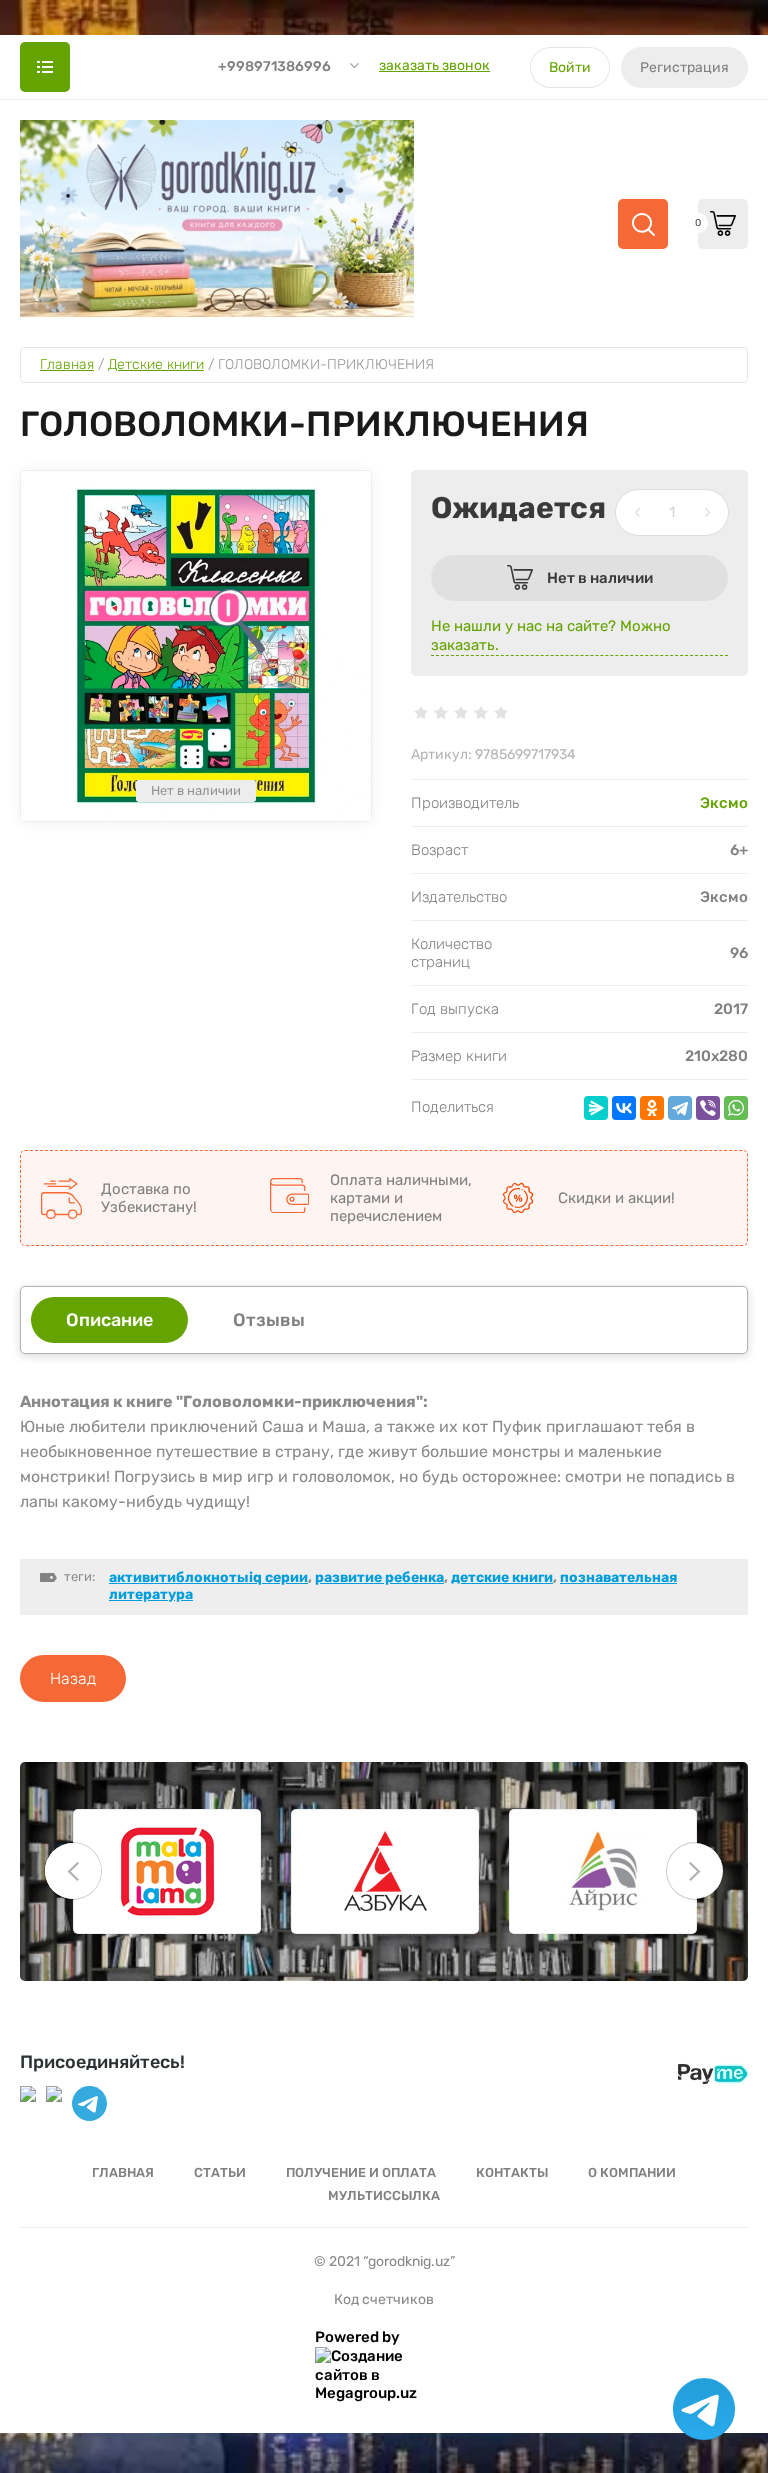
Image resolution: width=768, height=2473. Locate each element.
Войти (570, 67)
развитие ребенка (379, 1577)
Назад (73, 1678)
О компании (632, 2172)
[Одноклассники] (652, 1108)
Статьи (220, 2172)
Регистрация (684, 67)
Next (695, 1871)
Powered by (357, 2337)
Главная (123, 2172)
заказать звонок (434, 65)
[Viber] (708, 1108)
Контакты (512, 2172)
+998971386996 (274, 66)
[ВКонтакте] (624, 1108)
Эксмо (724, 803)
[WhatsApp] (736, 1108)
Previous (73, 1871)
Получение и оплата (361, 2172)
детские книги (502, 1577)
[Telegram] (680, 1108)
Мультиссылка (384, 2195)
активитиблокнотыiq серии (208, 1577)
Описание (109, 1320)
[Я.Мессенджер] (596, 1108)
